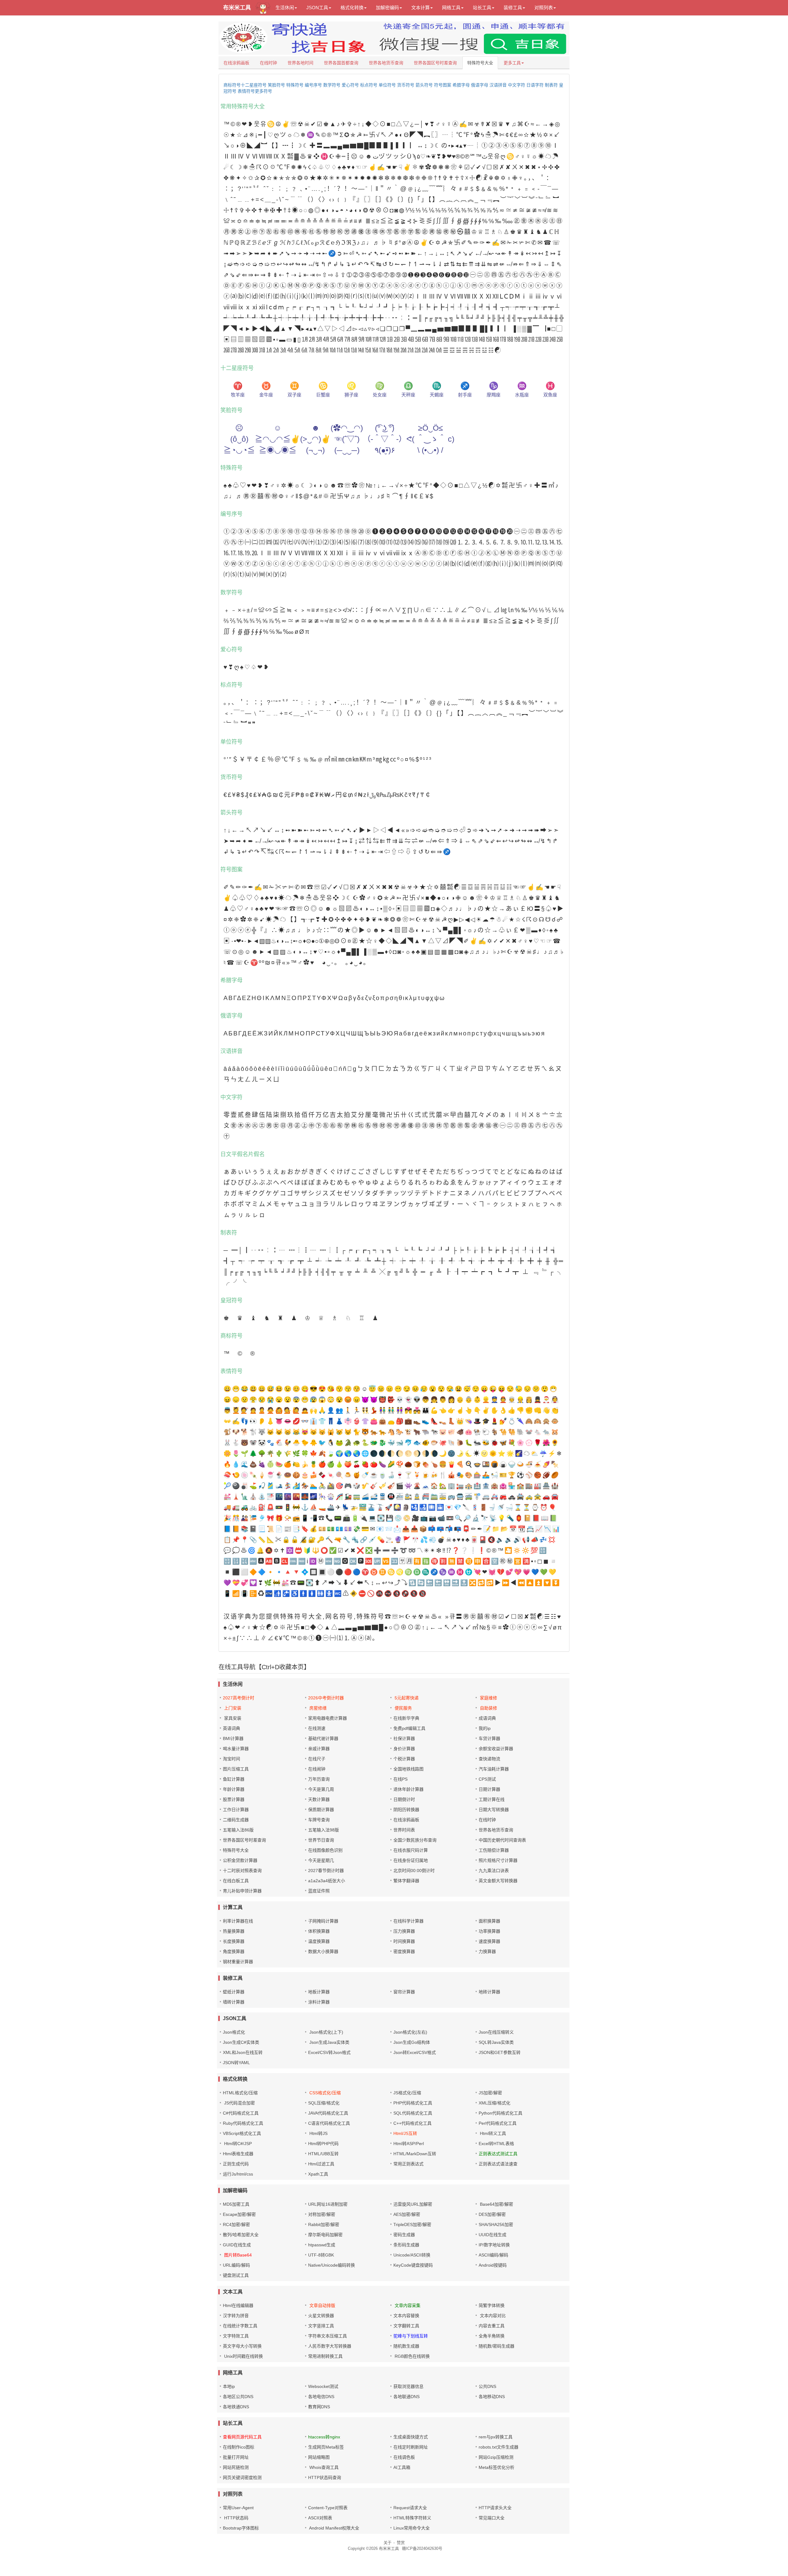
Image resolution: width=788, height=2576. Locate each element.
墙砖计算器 (234, 2002)
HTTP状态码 (236, 2518)
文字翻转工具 (406, 2326)
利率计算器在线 (238, 1921)
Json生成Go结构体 (412, 2042)
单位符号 (387, 85)
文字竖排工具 (321, 2326)
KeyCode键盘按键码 (413, 2265)
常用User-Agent (238, 2508)
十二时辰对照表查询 (242, 1871)
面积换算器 (489, 1921)
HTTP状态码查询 (325, 2478)
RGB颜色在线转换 (412, 2356)
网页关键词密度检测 (242, 2478)
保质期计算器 (321, 1810)
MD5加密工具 (236, 2204)
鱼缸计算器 (234, 1779)
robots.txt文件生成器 (499, 2447)
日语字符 (535, 85)
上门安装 (233, 1708)
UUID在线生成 (492, 2235)
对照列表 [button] (544, 8)
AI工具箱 (402, 2467)
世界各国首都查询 (341, 63)
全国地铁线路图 (408, 1769)
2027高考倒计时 (239, 1698)
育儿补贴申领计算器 (242, 1891)
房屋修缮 (318, 1708)
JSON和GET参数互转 (500, 2052)
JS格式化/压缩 (407, 2093)
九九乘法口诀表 (494, 1871)
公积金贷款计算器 (240, 1860)
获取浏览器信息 (408, 2386)
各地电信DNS (321, 2397)
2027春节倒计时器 (326, 1871)
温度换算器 (319, 1941)
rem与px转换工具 (496, 2437)
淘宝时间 (231, 1759)
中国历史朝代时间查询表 (502, 1840)
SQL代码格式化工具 (413, 2113)
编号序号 (313, 85)
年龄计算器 (234, 1789)
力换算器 (487, 1951)
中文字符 (517, 85)
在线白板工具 (236, 1881)
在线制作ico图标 (239, 2447)
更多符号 (263, 91)
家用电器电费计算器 (328, 1718)
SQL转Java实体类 (496, 2042)
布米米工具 (237, 8)
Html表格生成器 (238, 2154)
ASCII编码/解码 (493, 2255)
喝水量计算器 (236, 1749)
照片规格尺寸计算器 (498, 1860)
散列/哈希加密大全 (241, 2235)
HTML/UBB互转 (323, 2154)
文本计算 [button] (420, 8)
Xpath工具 (318, 2174)
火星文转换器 (321, 2316)
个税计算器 (404, 1759)
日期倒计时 (404, 1799)
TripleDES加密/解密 (412, 2224)
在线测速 (317, 1728)
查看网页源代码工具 (242, 2437)
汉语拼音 (498, 85)
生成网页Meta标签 (326, 2447)
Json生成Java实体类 (329, 2042)
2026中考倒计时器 (326, 1698)
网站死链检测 (236, 2467)
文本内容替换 (406, 2316)
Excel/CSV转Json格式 (329, 2052)
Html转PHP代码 (323, 2144)
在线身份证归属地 (411, 1860)
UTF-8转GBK (321, 2255)
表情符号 (246, 91)
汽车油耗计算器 (494, 1769)
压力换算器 (404, 1931)
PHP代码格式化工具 (413, 2103)
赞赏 (401, 2543)
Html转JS (318, 2133)
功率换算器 (489, 1931)
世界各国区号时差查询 (435, 63)
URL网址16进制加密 (328, 2204)
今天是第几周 (321, 1789)
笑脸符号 (276, 85)
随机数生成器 (406, 2346)
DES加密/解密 (492, 2214)
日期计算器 (489, 1789)
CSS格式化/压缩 (324, 2093)
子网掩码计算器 (323, 1921)
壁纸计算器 (234, 1992)
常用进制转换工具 (325, 2356)
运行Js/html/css (238, 2174)
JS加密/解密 (490, 2093)
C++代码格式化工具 (412, 2123)
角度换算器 (234, 1951)
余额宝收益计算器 (496, 1749)
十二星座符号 (254, 85)
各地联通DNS (406, 2397)
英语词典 (231, 1728)
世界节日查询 (321, 1840)
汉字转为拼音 (236, 2316)
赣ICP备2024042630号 (422, 2548)
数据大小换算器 (323, 1951)
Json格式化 (234, 2032)
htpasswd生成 (322, 2245)
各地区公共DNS (238, 2397)
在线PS (400, 1779)
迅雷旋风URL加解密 (413, 2204)
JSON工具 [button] (317, 8)
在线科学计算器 (408, 1921)
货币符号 (406, 85)
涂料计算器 (319, 2002)
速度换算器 (489, 1941)
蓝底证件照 (319, 1891)
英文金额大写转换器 (498, 1881)
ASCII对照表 (320, 2518)
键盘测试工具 (236, 2275)
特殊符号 (295, 85)
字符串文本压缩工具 (328, 2336)
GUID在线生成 (237, 2245)
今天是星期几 (321, 1860)
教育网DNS (319, 2407)
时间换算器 (404, 1941)
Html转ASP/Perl (409, 2144)
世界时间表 (404, 1830)
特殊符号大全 (480, 63)
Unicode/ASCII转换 (412, 2255)
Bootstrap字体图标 (241, 2528)
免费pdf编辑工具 (409, 1728)
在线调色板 (404, 2457)
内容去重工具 (492, 2326)
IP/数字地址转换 (494, 2245)
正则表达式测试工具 (498, 2154)
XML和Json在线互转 (243, 2052)
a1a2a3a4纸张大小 (327, 1881)
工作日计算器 (236, 1810)
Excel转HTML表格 (496, 2144)
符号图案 (443, 85)
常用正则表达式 (408, 2164)
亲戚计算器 (319, 1749)
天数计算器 (319, 1799)
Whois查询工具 (323, 2467)
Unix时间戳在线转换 (243, 2356)
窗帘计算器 (404, 1992)
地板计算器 (319, 1992)
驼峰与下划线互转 (411, 2336)
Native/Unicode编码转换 (332, 2265)
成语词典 (487, 1718)
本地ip (229, 2386)
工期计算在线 (492, 1799)
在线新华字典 (406, 1718)
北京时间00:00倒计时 (414, 1871)
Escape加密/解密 (239, 2214)
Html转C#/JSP (237, 2144)
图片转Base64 (237, 2255)
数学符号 (332, 85)
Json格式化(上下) (326, 2032)
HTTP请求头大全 (495, 2508)
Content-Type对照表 (328, 2508)
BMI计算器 (233, 1738)
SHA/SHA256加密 (496, 2224)
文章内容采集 (407, 2305)
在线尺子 (317, 1759)
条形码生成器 (406, 2245)
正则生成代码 (236, 2164)
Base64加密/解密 (496, 2204)
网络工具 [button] (451, 8)
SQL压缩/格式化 (324, 2103)
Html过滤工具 (321, 2164)
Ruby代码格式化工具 (243, 2123)
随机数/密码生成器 (497, 2346)
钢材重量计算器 (238, 1962)
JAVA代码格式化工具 (328, 2113)
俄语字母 (480, 85)
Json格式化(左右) (410, 2032)
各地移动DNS (492, 2397)
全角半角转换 (492, 2336)
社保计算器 (404, 1738)
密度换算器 (404, 1951)
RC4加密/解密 (236, 2224)
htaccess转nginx (324, 2437)
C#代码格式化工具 (241, 2113)
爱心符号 (350, 85)
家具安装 (233, 1718)
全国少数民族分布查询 (415, 1840)
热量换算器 (234, 1931)
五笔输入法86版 (238, 1830)
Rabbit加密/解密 (324, 2224)
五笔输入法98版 (324, 1830)
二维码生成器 (236, 1820)
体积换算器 (319, 1931)
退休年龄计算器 (408, 1789)
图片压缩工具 (236, 1769)
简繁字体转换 (492, 2305)
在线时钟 (268, 63)
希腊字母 (461, 85)
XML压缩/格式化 (495, 2103)
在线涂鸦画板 (236, 63)
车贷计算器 (489, 1738)
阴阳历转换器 (406, 1810)
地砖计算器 (489, 1992)
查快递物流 (489, 1759)
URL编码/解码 (236, 2265)
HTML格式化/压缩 (240, 2093)
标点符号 (369, 85)
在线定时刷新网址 (411, 2447)
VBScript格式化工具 (242, 2133)
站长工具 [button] (482, 8)
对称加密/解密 (322, 2214)
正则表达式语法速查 (498, 2164)
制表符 (551, 85)
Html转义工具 (492, 2133)
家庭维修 (488, 1698)
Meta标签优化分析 (497, 2467)
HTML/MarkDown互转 (415, 2154)
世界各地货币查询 (386, 63)
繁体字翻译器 (406, 1881)
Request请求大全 (410, 2508)
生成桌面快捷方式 (411, 2437)
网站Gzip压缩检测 (496, 2457)
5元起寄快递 (407, 1698)
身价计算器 (404, 1749)
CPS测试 (487, 1779)
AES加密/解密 (407, 2214)
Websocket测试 (323, 2386)
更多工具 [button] (512, 63)
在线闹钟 (317, 1769)
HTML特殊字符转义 (412, 2518)
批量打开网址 (236, 2457)
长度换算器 (234, 1941)
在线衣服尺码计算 (411, 1850)
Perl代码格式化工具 (498, 2123)
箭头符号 (424, 85)
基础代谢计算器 (323, 1738)
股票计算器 (234, 1799)
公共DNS (487, 2386)
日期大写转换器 (494, 1810)
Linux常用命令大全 (412, 2528)
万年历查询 (319, 1779)
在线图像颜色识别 (325, 1850)
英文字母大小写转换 (242, 2346)
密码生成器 (404, 2235)
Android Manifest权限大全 (334, 2528)
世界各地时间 (300, 63)
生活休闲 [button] (285, 8)
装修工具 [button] (513, 8)
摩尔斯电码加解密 (325, 2235)
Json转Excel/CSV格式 (415, 2052)
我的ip (485, 1728)
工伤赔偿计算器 (494, 1850)
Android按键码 (493, 2265)
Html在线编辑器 (238, 2305)
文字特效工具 (236, 2336)
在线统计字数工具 (240, 2326)
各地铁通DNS (236, 2407)
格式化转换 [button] (352, 8)
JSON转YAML (236, 2063)
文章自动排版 (322, 2305)
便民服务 (403, 1708)
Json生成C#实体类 (241, 2042)
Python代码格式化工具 (501, 2113)
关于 (388, 2543)
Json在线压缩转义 (496, 2032)
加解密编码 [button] (387, 8)
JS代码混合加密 (239, 2103)
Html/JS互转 (405, 2133)
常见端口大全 (492, 2518)
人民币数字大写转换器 (330, 2346)
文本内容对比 (492, 2316)
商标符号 (232, 85)
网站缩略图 (319, 2457)
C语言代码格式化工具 (329, 2123)
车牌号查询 (319, 1820)
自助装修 (488, 1708)
